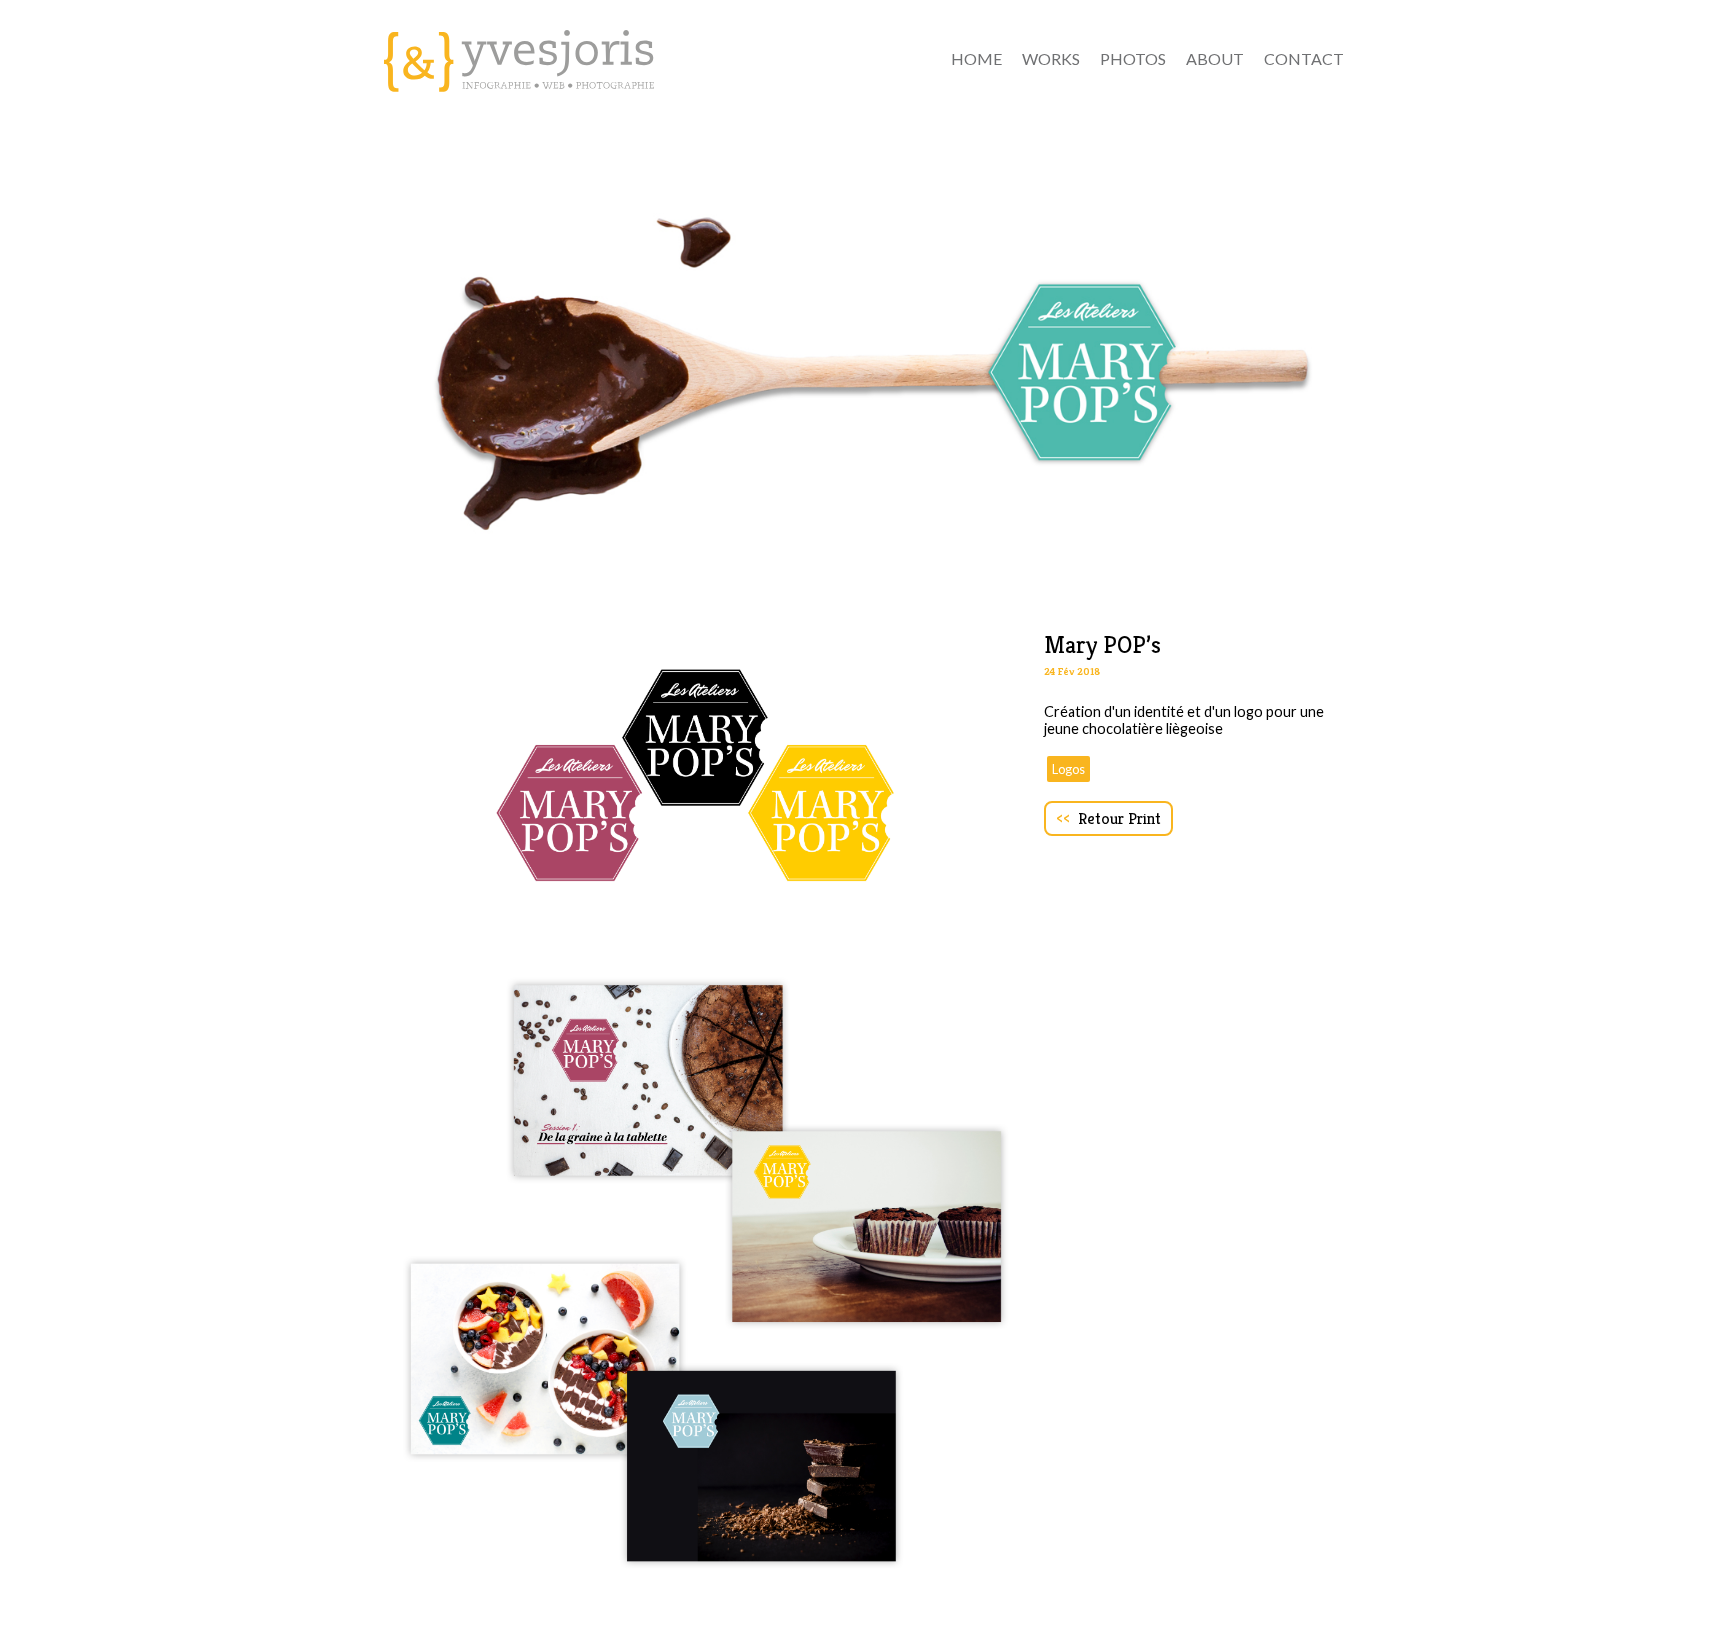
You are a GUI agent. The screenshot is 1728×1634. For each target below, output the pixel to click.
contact (1304, 58)
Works (1051, 58)
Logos (1068, 769)
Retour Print (1108, 818)
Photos (1133, 58)
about (1215, 58)
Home (976, 58)
